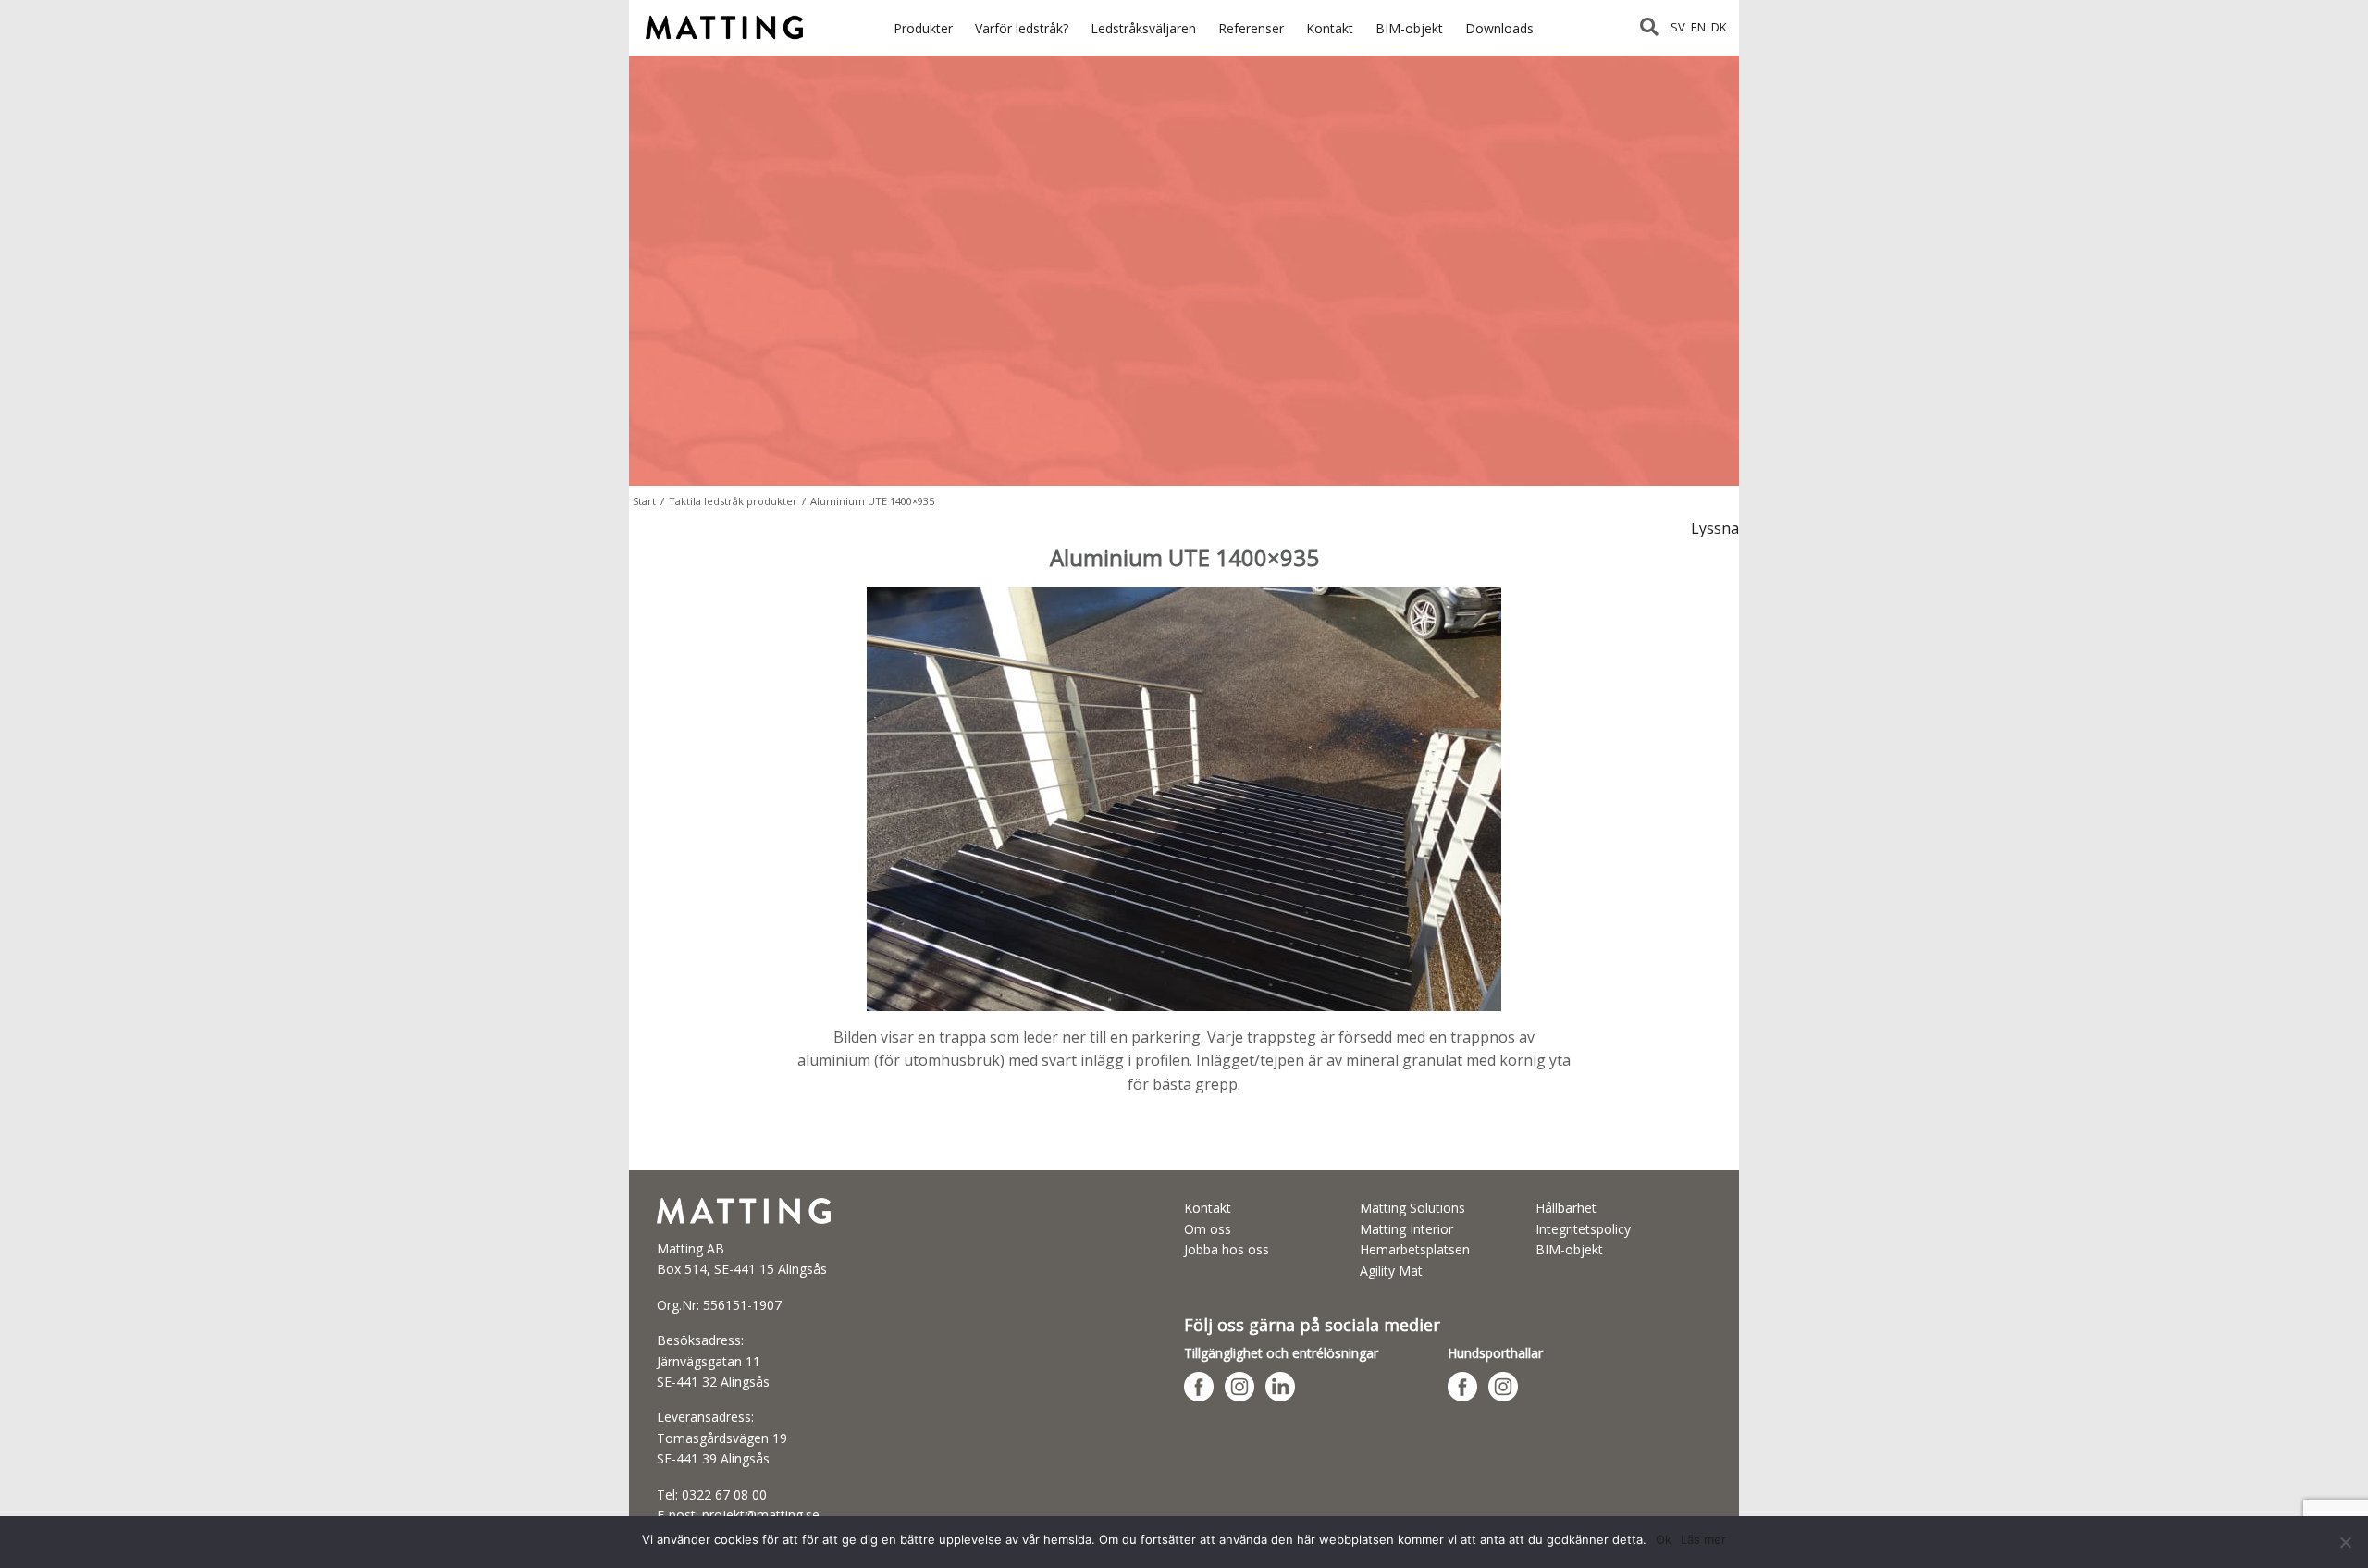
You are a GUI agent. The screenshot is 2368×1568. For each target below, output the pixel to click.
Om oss (1208, 1229)
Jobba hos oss (1227, 1249)
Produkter (923, 28)
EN (1698, 27)
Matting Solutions (1412, 1208)
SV (1678, 27)
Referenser (1251, 28)
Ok (1664, 1539)
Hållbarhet (1566, 1208)
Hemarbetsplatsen (1415, 1249)
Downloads (1499, 28)
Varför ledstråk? (1022, 28)
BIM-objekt (1409, 28)
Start (644, 501)
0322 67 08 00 (724, 1494)
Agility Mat (1391, 1271)
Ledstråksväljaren (1143, 28)
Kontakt (1330, 28)
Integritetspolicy (1583, 1229)
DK (1719, 27)
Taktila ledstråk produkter (733, 501)
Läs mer (1703, 1539)
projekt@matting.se (761, 1515)
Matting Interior (1406, 1229)
